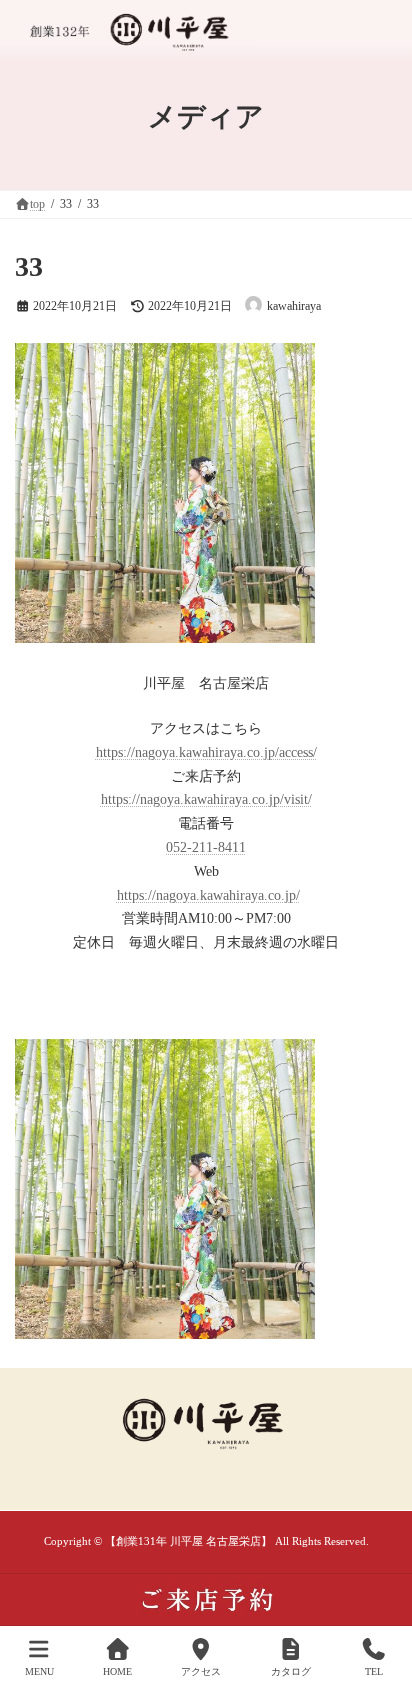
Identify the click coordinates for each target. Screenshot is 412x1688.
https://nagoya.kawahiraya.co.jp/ (208, 895)
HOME (117, 1671)
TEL (374, 1671)
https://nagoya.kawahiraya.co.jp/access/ (206, 752)
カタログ (291, 1671)
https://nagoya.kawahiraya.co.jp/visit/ (206, 799)
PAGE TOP (380, 1593)
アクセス (201, 1671)
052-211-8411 (206, 847)
